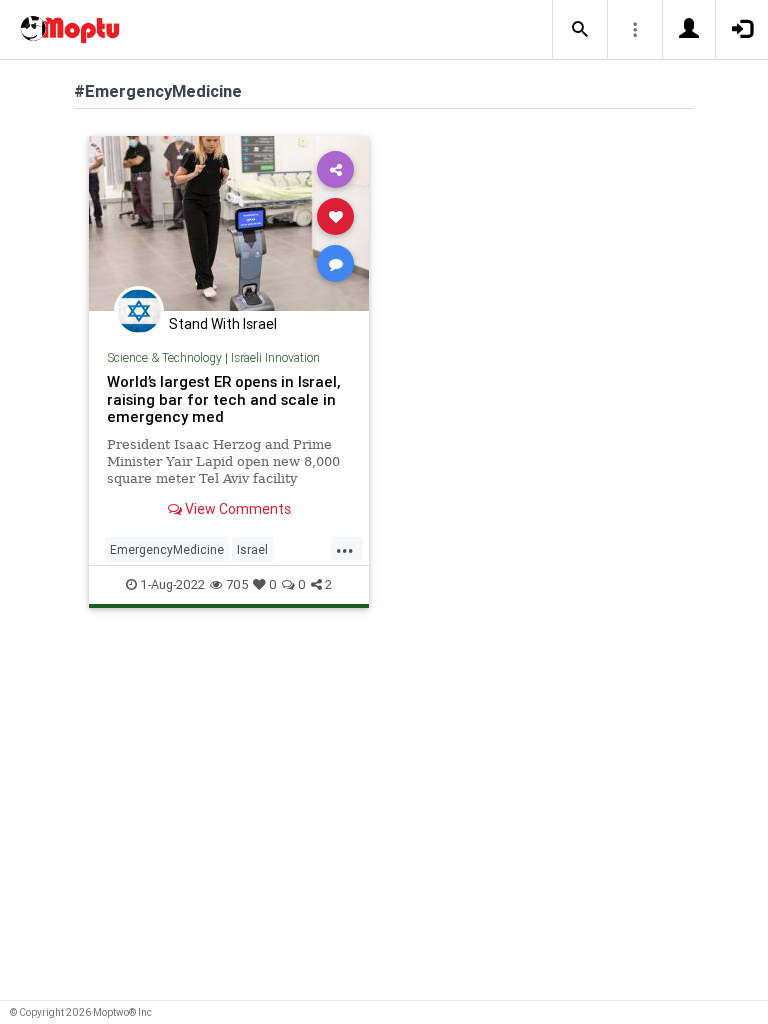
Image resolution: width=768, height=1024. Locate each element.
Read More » (229, 222)
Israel (252, 549)
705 (237, 584)
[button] (580, 30)
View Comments (236, 509)
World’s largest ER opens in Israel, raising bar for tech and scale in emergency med (223, 399)
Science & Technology (164, 357)
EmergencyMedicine (167, 549)
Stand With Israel (223, 324)
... (345, 548)
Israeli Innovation (275, 357)
